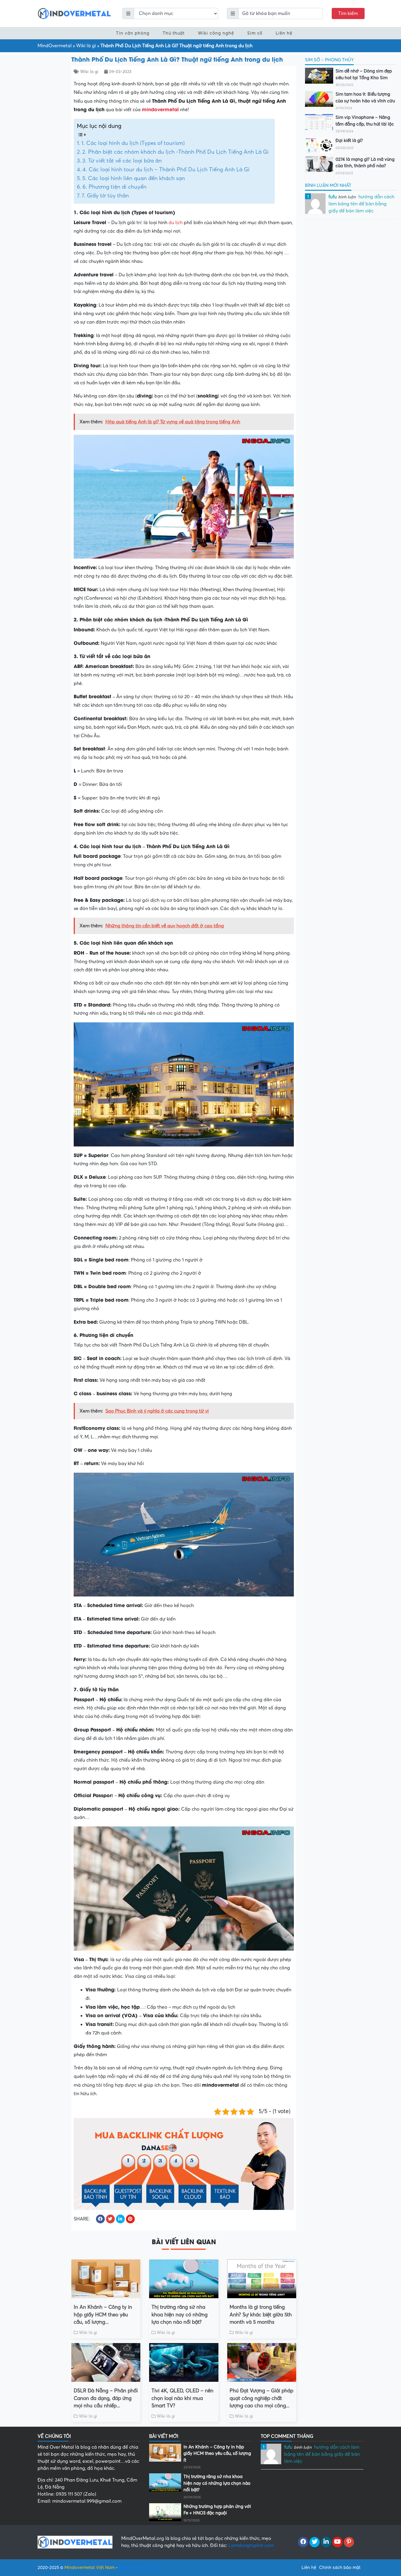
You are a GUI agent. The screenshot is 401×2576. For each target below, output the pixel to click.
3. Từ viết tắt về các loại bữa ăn (122, 161)
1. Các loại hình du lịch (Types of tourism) (133, 143)
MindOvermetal (55, 46)
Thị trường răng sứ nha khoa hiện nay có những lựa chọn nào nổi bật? (180, 2315)
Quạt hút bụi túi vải (138, 2567)
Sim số (255, 33)
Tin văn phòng (133, 33)
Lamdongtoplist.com (251, 2545)
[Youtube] (337, 2542)
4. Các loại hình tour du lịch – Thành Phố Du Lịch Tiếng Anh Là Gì (166, 170)
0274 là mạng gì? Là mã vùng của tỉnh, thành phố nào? (365, 163)
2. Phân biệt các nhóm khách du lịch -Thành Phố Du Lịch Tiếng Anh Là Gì (175, 152)
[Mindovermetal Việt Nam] (74, 13)
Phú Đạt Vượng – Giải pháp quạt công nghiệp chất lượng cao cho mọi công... (261, 2398)
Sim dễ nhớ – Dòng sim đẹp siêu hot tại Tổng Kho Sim (364, 74)
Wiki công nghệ (216, 33)
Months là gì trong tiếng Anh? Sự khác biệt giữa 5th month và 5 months (261, 2315)
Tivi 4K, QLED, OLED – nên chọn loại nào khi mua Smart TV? (182, 2398)
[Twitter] (315, 2542)
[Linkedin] (326, 2542)
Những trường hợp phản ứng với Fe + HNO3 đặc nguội (217, 2510)
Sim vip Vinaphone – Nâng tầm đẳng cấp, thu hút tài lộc (365, 121)
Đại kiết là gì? (349, 141)
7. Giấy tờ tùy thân (105, 196)
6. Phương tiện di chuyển (114, 187)
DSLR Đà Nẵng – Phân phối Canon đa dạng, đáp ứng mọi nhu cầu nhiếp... (106, 2398)
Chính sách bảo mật (340, 2567)
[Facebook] (303, 2542)
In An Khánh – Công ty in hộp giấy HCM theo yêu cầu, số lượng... (103, 2315)
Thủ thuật (174, 33)
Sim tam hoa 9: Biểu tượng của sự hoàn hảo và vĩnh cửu (365, 98)
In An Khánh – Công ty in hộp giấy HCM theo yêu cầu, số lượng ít (217, 2454)
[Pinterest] (349, 2542)
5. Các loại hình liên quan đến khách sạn (134, 178)
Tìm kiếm (348, 13)
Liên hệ (284, 33)
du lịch (176, 223)
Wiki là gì (86, 46)
